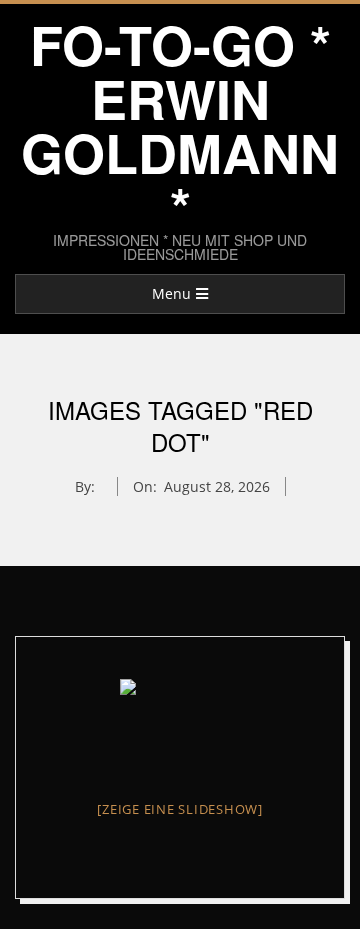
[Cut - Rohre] (180, 724)
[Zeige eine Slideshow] (180, 809)
